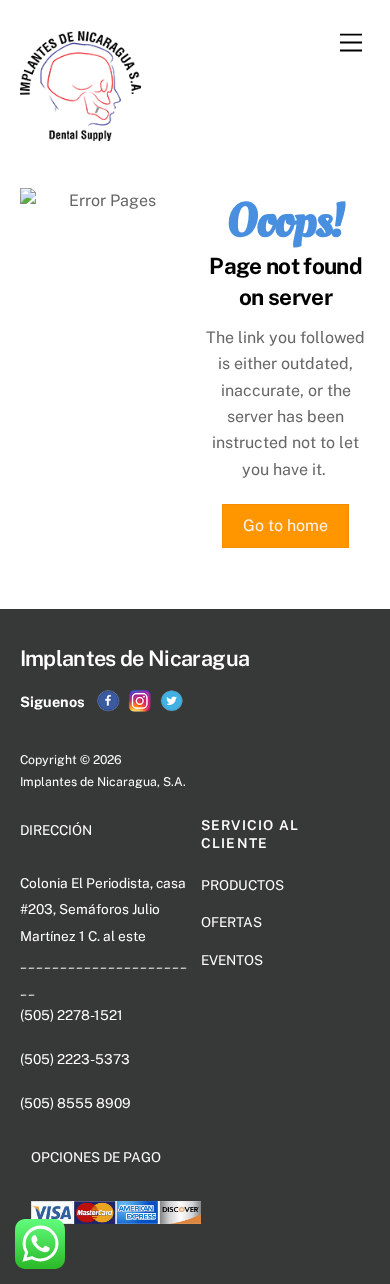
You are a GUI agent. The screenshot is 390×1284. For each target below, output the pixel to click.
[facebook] (108, 700)
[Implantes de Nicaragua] (80, 132)
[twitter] (172, 700)
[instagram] (140, 700)
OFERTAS (231, 922)
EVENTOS (232, 960)
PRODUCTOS (242, 885)
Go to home (285, 525)
